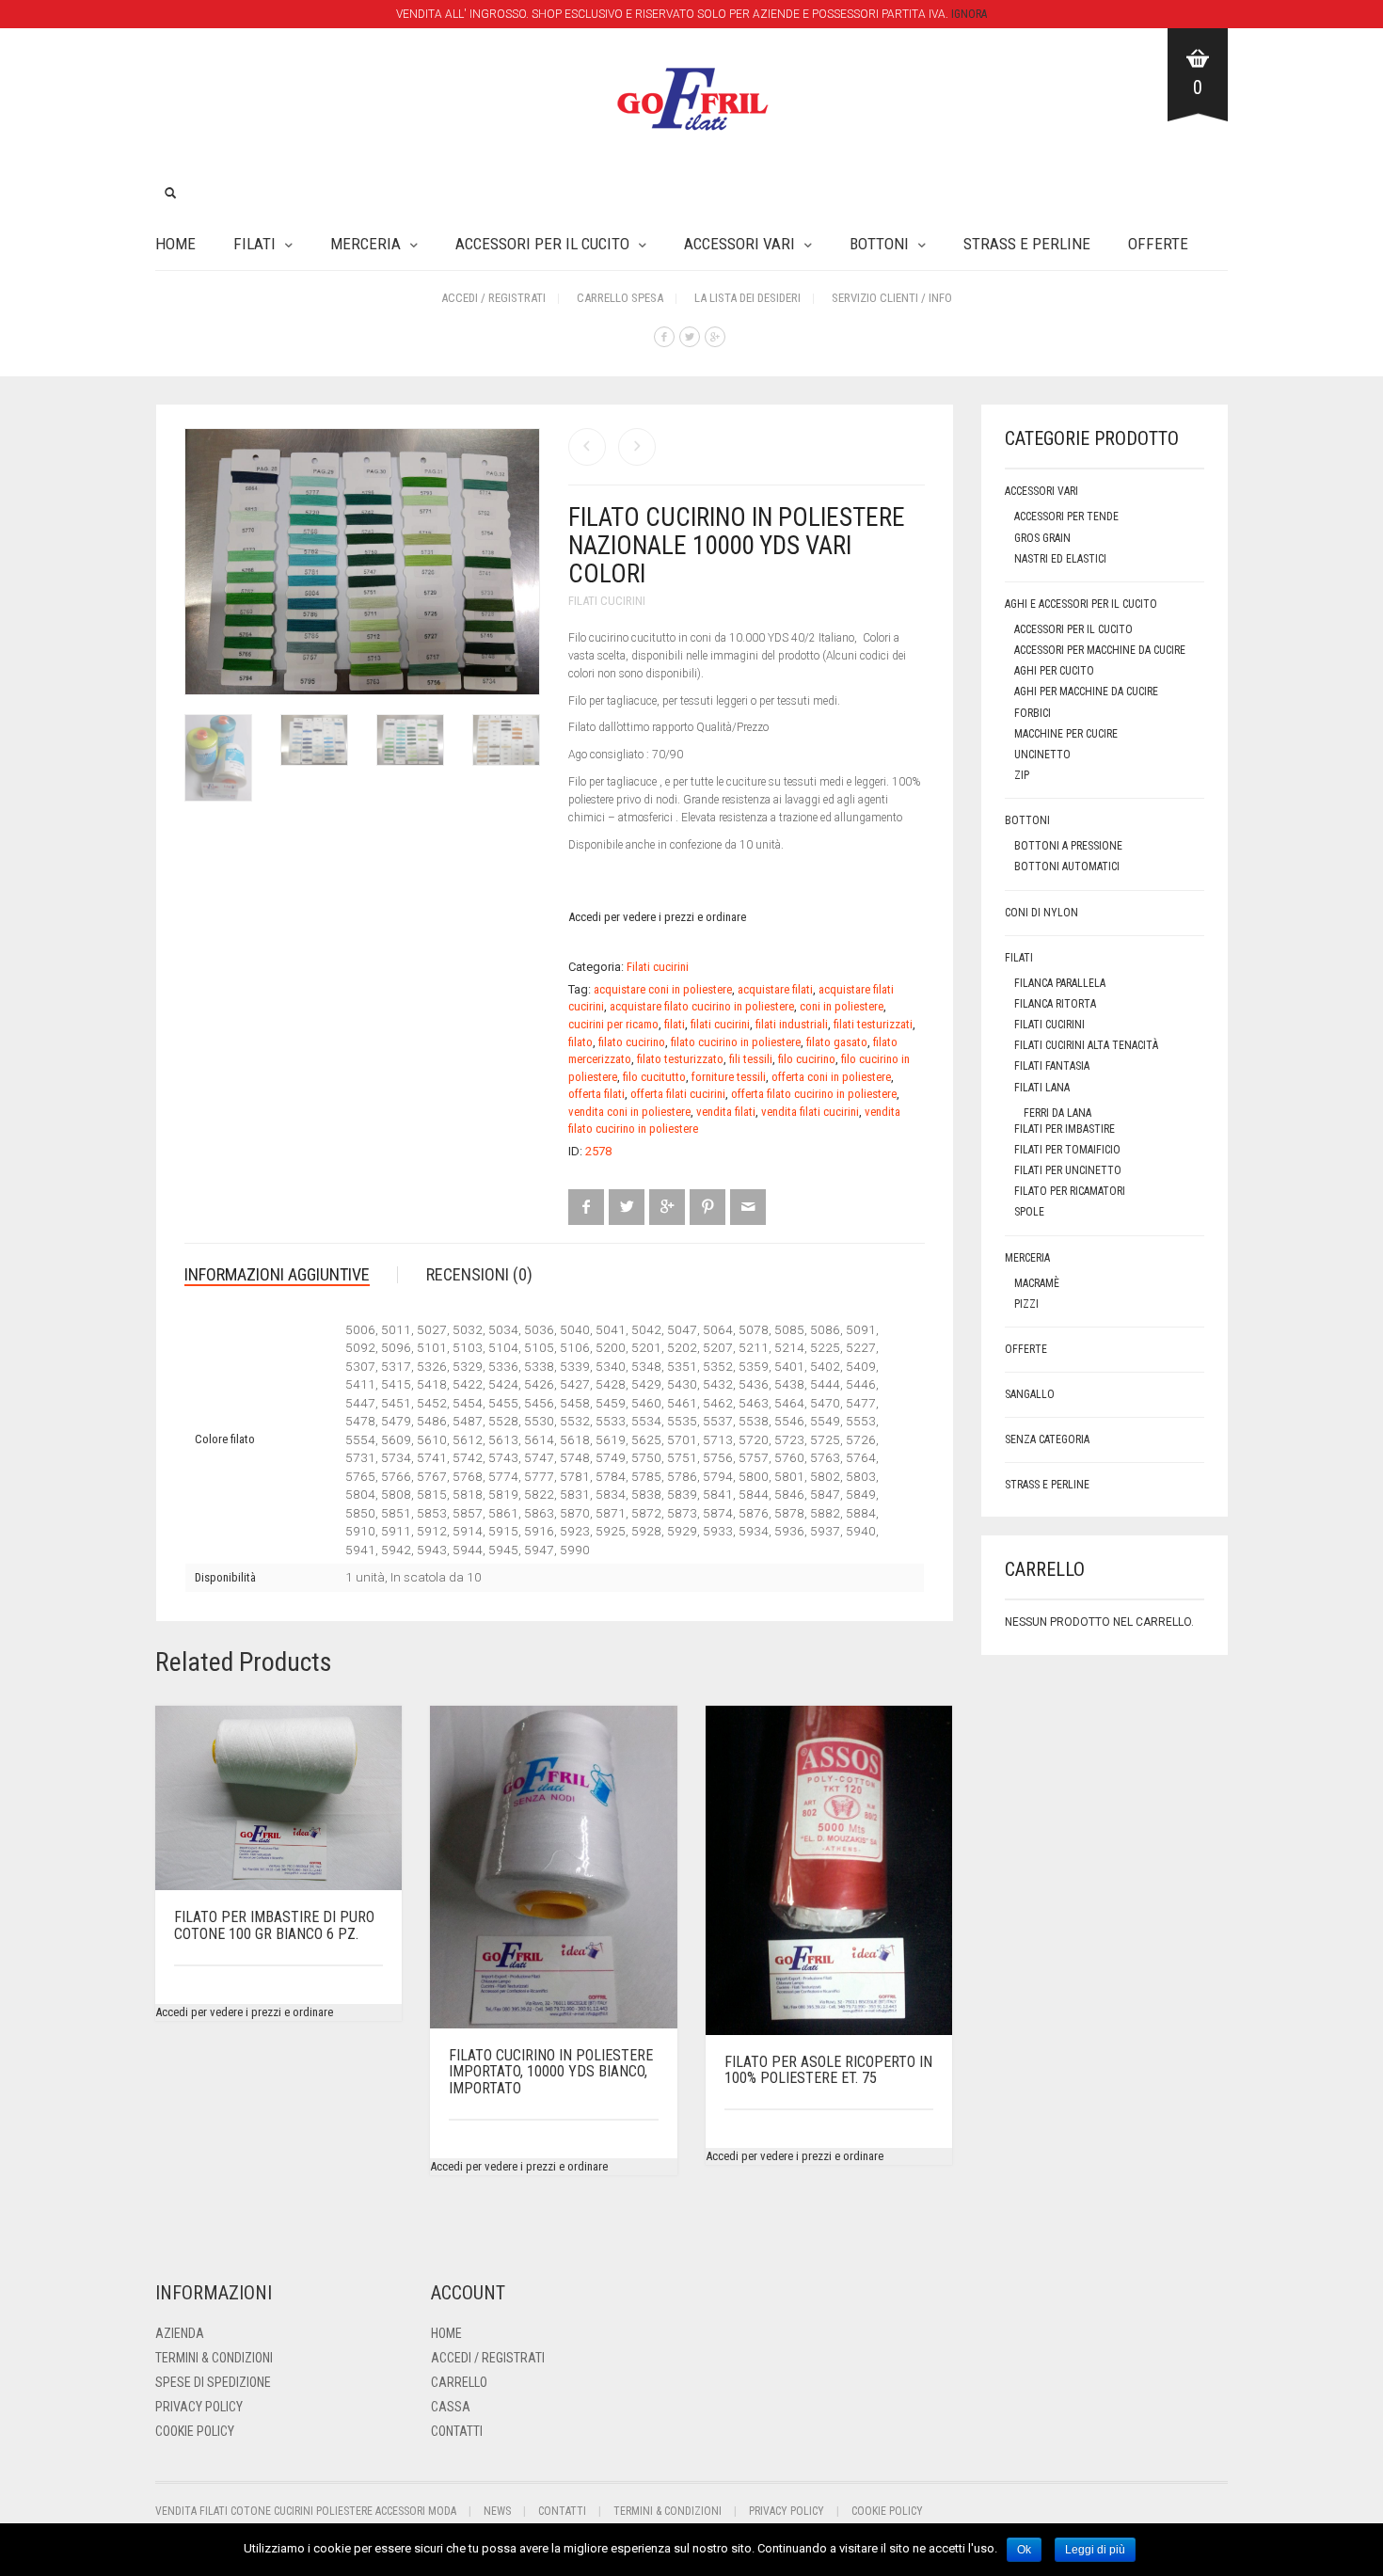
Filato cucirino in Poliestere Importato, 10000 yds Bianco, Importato (551, 2072)
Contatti (457, 2431)
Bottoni (879, 244)
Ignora (969, 14)
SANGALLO (1030, 1394)
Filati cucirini (607, 601)
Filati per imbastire (1065, 1129)
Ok (1024, 2550)
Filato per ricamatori (1070, 1191)
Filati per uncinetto (1068, 1170)
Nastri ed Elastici (1060, 559)
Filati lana (1042, 1088)
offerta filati (596, 1094)
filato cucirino (632, 1042)
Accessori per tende (1066, 517)
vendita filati (726, 1112)
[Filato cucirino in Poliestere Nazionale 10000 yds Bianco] (637, 447)
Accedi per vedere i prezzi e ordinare (657, 917)
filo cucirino (807, 1059)
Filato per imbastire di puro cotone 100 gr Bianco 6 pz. (274, 1925)
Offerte (1158, 244)
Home (175, 244)
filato (580, 1042)
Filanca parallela (1060, 983)
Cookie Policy (195, 2431)
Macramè (1037, 1283)
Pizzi (1026, 1304)
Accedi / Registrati (493, 298)
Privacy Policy (199, 2407)
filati (675, 1024)
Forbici (1033, 713)
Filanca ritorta (1055, 1004)
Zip (1022, 775)
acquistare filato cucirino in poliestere (702, 1006)
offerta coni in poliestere (831, 1077)
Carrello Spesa (620, 298)
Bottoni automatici (1067, 867)
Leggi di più (1095, 2550)
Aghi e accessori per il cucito (1081, 604)
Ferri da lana (1057, 1113)
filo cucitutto (654, 1077)
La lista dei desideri (747, 298)
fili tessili (751, 1059)
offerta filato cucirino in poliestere (814, 1094)
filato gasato (837, 1042)
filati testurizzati (873, 1024)
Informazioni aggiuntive (277, 1274)
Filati (254, 244)
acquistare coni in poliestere (663, 989)
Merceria (366, 244)
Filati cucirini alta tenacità (1086, 1045)
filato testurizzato (680, 1059)
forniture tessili (729, 1077)
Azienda (180, 2333)
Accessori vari (739, 244)
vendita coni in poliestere (629, 1112)
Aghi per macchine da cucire (1086, 692)
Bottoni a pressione (1068, 846)
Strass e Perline (1027, 244)
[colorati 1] (218, 763)
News (497, 2511)
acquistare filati (775, 989)
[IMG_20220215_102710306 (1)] (410, 745)
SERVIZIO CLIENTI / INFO (892, 298)
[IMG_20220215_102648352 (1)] (314, 745)
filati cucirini (720, 1024)
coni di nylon (1041, 913)
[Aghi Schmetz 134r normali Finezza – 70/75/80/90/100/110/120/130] (587, 447)
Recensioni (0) (479, 1274)
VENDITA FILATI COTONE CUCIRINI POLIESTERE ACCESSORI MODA (306, 2511)
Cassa (451, 2407)
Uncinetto (1042, 755)
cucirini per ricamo (613, 1024)
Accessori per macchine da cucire (1100, 650)
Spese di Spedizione (213, 2382)
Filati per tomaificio (1067, 1150)
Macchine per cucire (1066, 734)
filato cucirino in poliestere (736, 1042)
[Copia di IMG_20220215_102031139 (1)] (506, 745)
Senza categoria (1047, 1439)
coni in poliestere (842, 1006)
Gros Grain (1042, 538)
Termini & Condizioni (214, 2358)
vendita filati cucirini (810, 1112)
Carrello (459, 2382)
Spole (1029, 1212)
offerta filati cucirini (678, 1094)
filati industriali (792, 1024)
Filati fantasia (1052, 1066)
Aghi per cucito (1054, 671)
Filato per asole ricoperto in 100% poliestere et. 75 (828, 2070)
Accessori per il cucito (542, 244)
